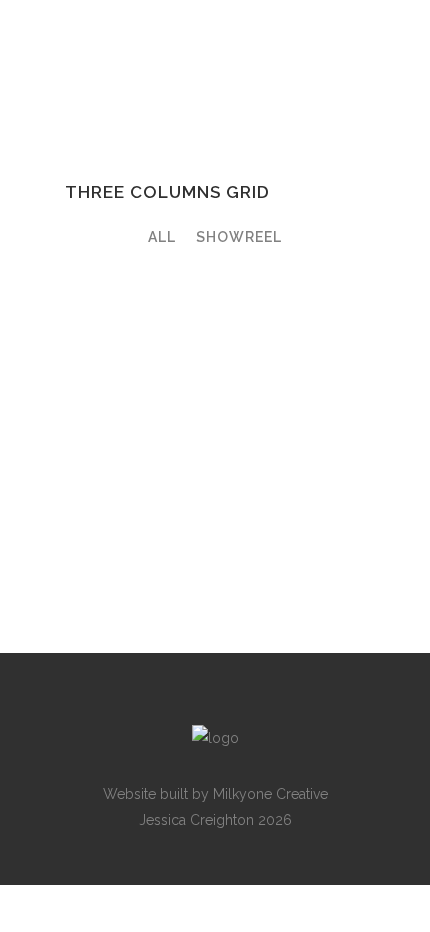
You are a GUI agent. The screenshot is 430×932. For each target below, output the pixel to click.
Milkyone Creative (270, 794)
